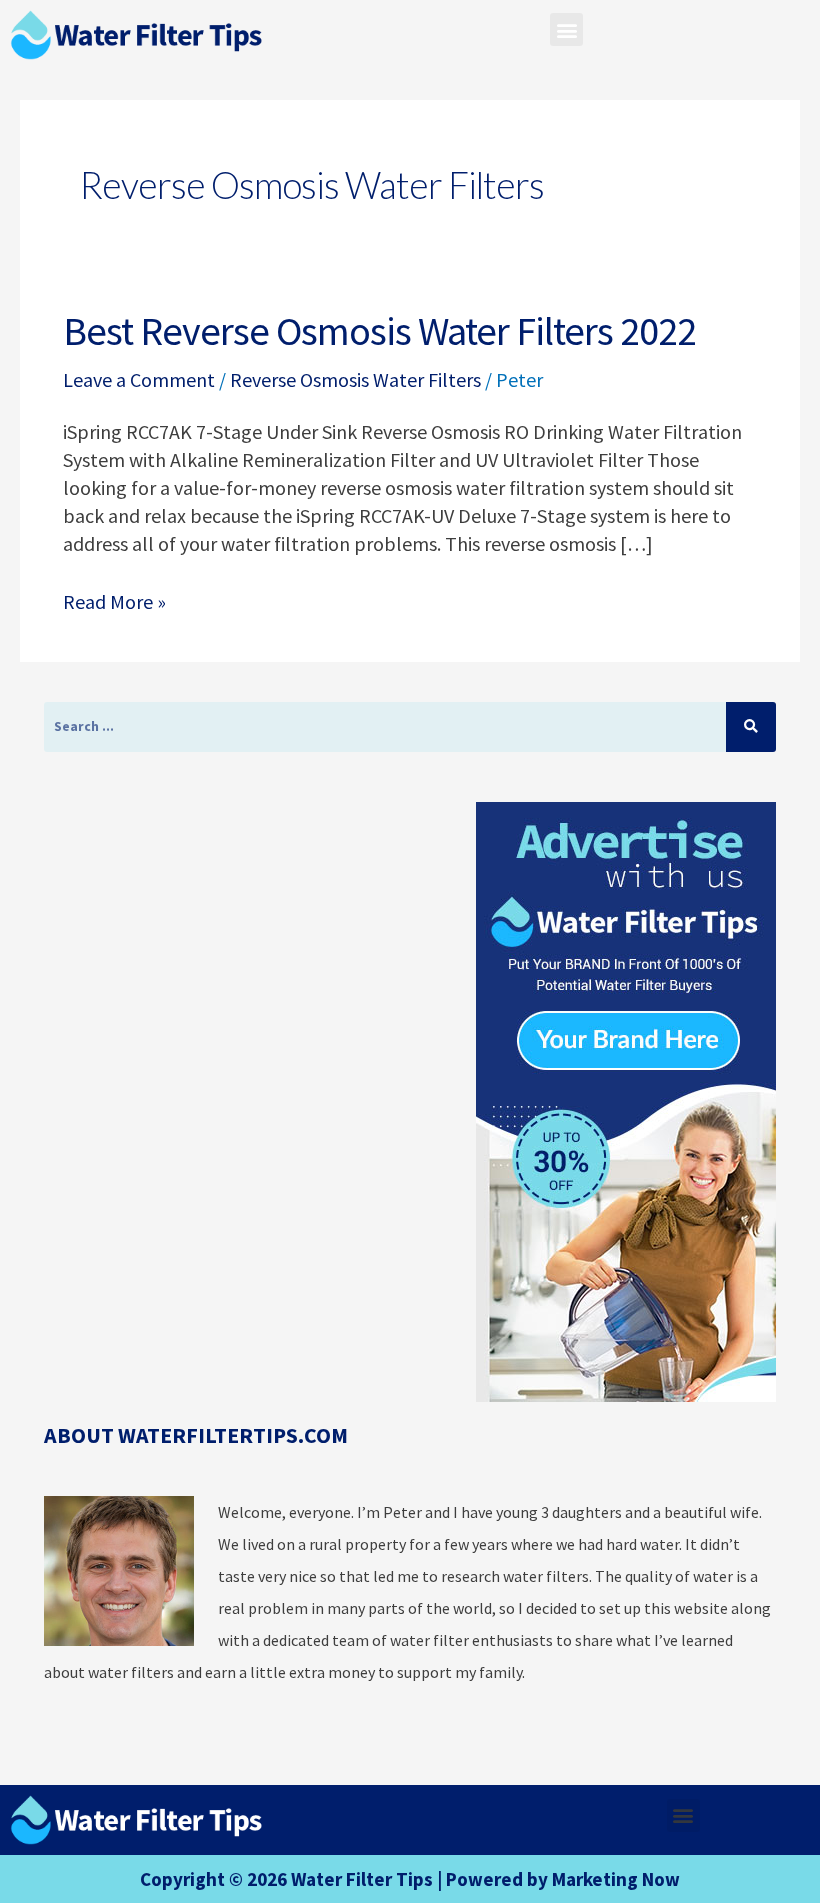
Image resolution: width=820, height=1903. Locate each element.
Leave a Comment (139, 379)
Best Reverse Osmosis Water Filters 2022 (379, 331)
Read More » (114, 601)
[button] (566, 29)
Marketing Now (616, 1879)
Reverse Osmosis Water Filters (355, 379)
